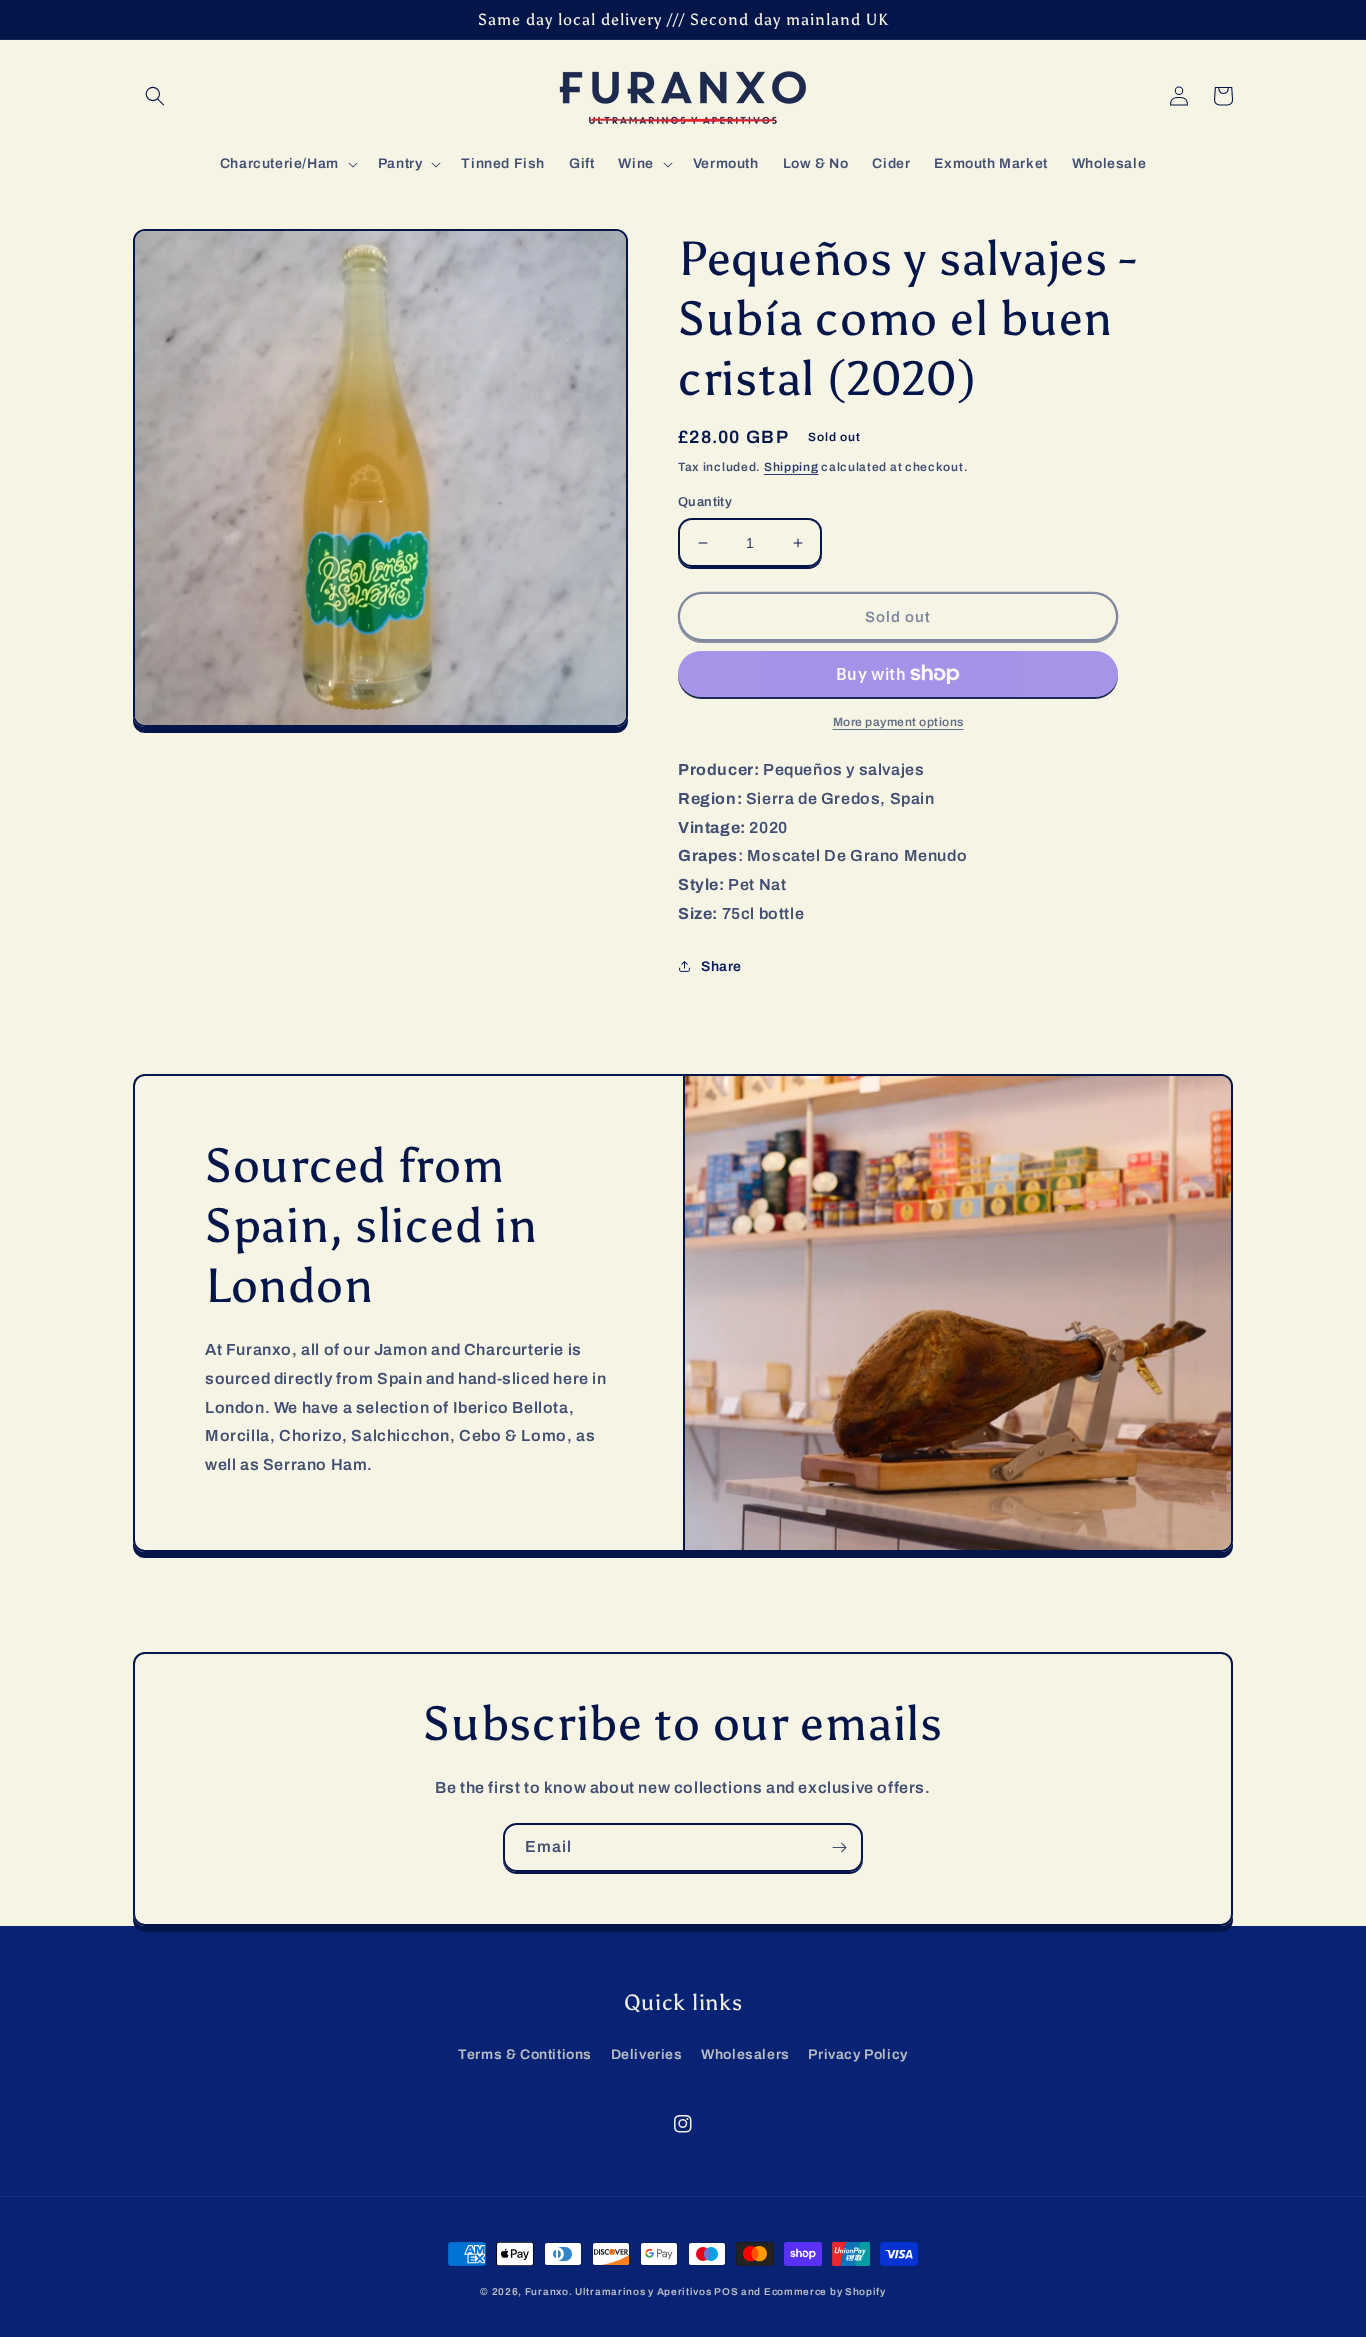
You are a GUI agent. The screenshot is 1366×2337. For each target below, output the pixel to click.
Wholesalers (745, 2054)
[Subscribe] (839, 1847)
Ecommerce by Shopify (825, 2291)
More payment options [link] (898, 722)
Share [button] (721, 966)
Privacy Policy (857, 2054)
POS (726, 2291)
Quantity (705, 502)
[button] (155, 96)
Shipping (791, 467)
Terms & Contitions (525, 2054)
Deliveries (647, 2054)
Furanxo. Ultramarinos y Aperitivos (618, 2291)
